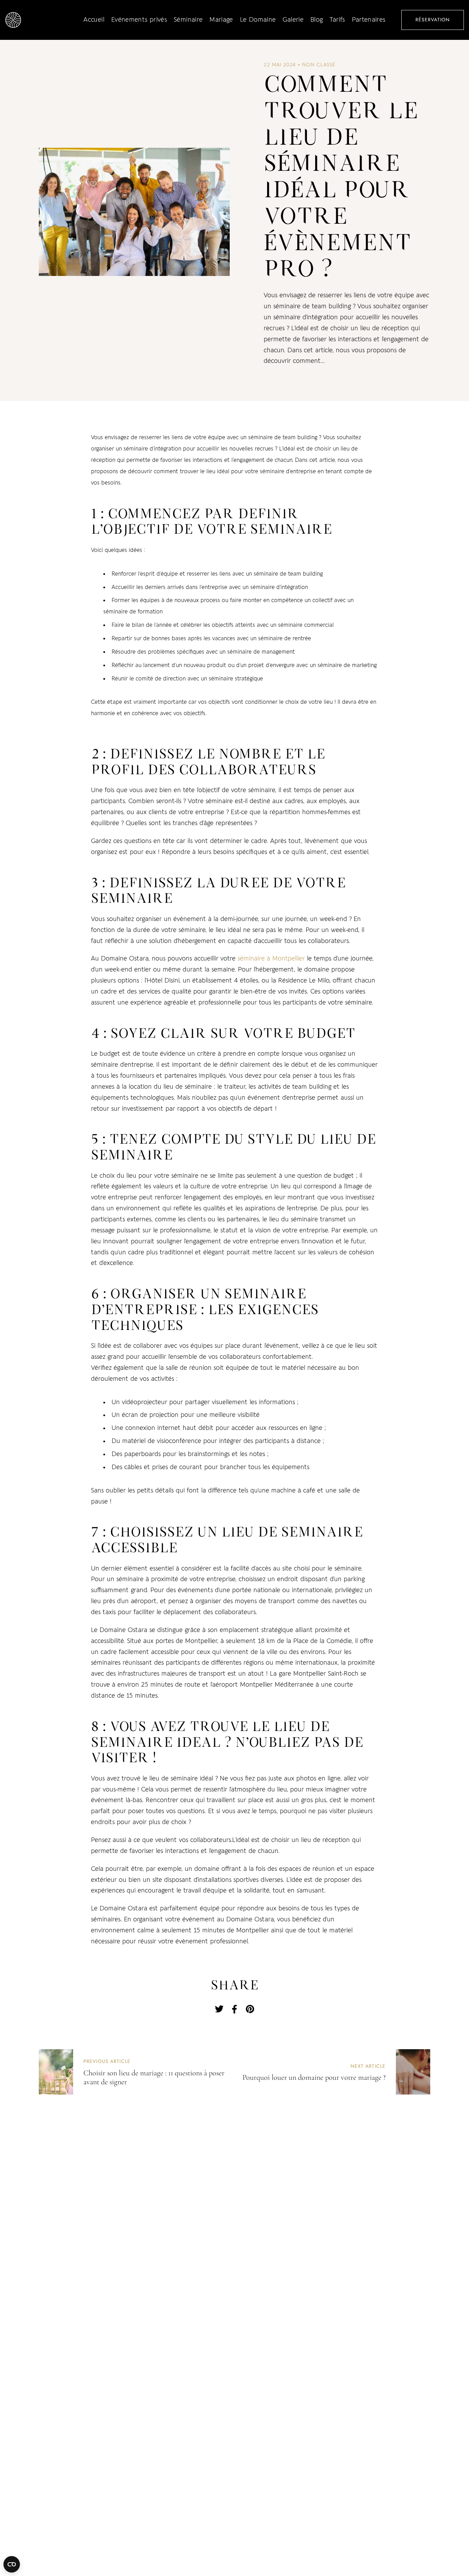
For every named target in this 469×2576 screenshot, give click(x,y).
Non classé (319, 65)
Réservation (433, 20)
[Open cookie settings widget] (12, 2564)
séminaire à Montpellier (271, 959)
